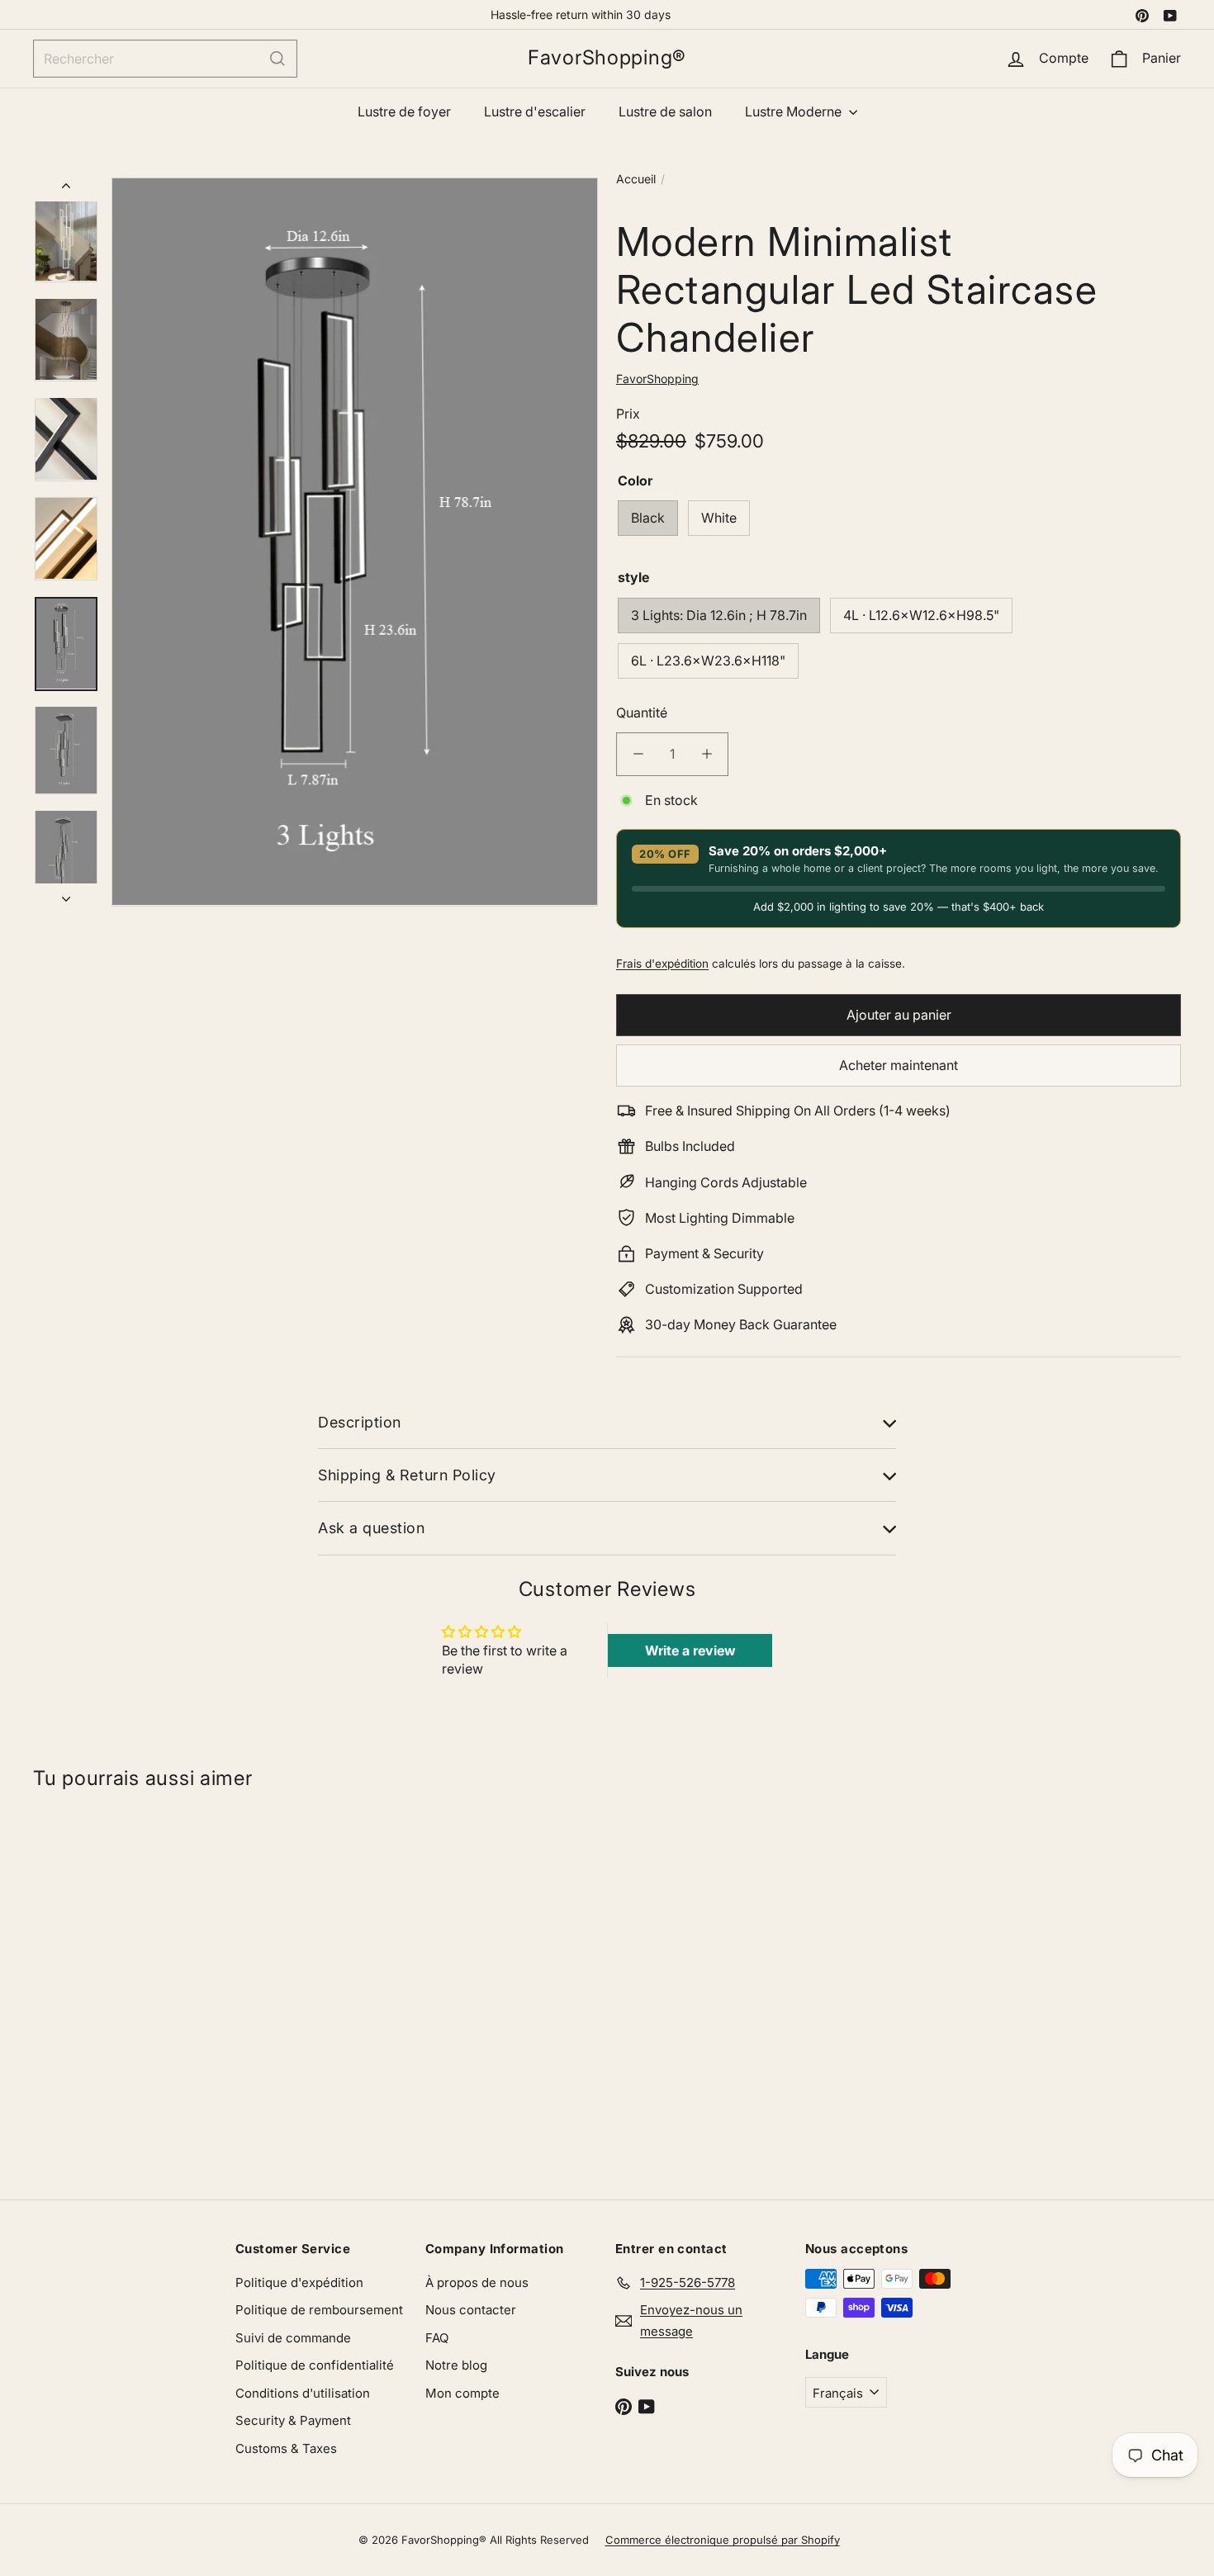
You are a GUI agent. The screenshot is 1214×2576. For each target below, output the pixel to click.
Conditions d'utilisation (303, 2393)
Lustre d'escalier (535, 111)
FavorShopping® (607, 58)
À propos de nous (477, 2282)
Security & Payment (293, 2420)
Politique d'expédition (299, 2282)
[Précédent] (66, 189)
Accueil (636, 179)
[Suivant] (66, 894)
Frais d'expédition (662, 963)
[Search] (277, 59)
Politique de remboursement (319, 2310)
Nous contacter (471, 2310)
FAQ (437, 2338)
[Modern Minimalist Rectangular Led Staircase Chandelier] (129, 1987)
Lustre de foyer (404, 111)
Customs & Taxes (286, 2448)
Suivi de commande (293, 2338)
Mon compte (462, 2393)
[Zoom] (355, 542)
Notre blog (456, 2365)
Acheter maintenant (899, 1064)
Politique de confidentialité (315, 2365)
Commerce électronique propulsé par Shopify (723, 2540)
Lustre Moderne (795, 111)
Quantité (642, 712)
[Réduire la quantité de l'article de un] (638, 754)
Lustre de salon (665, 111)
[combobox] (165, 59)
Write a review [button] (690, 1650)
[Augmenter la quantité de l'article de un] (707, 754)
